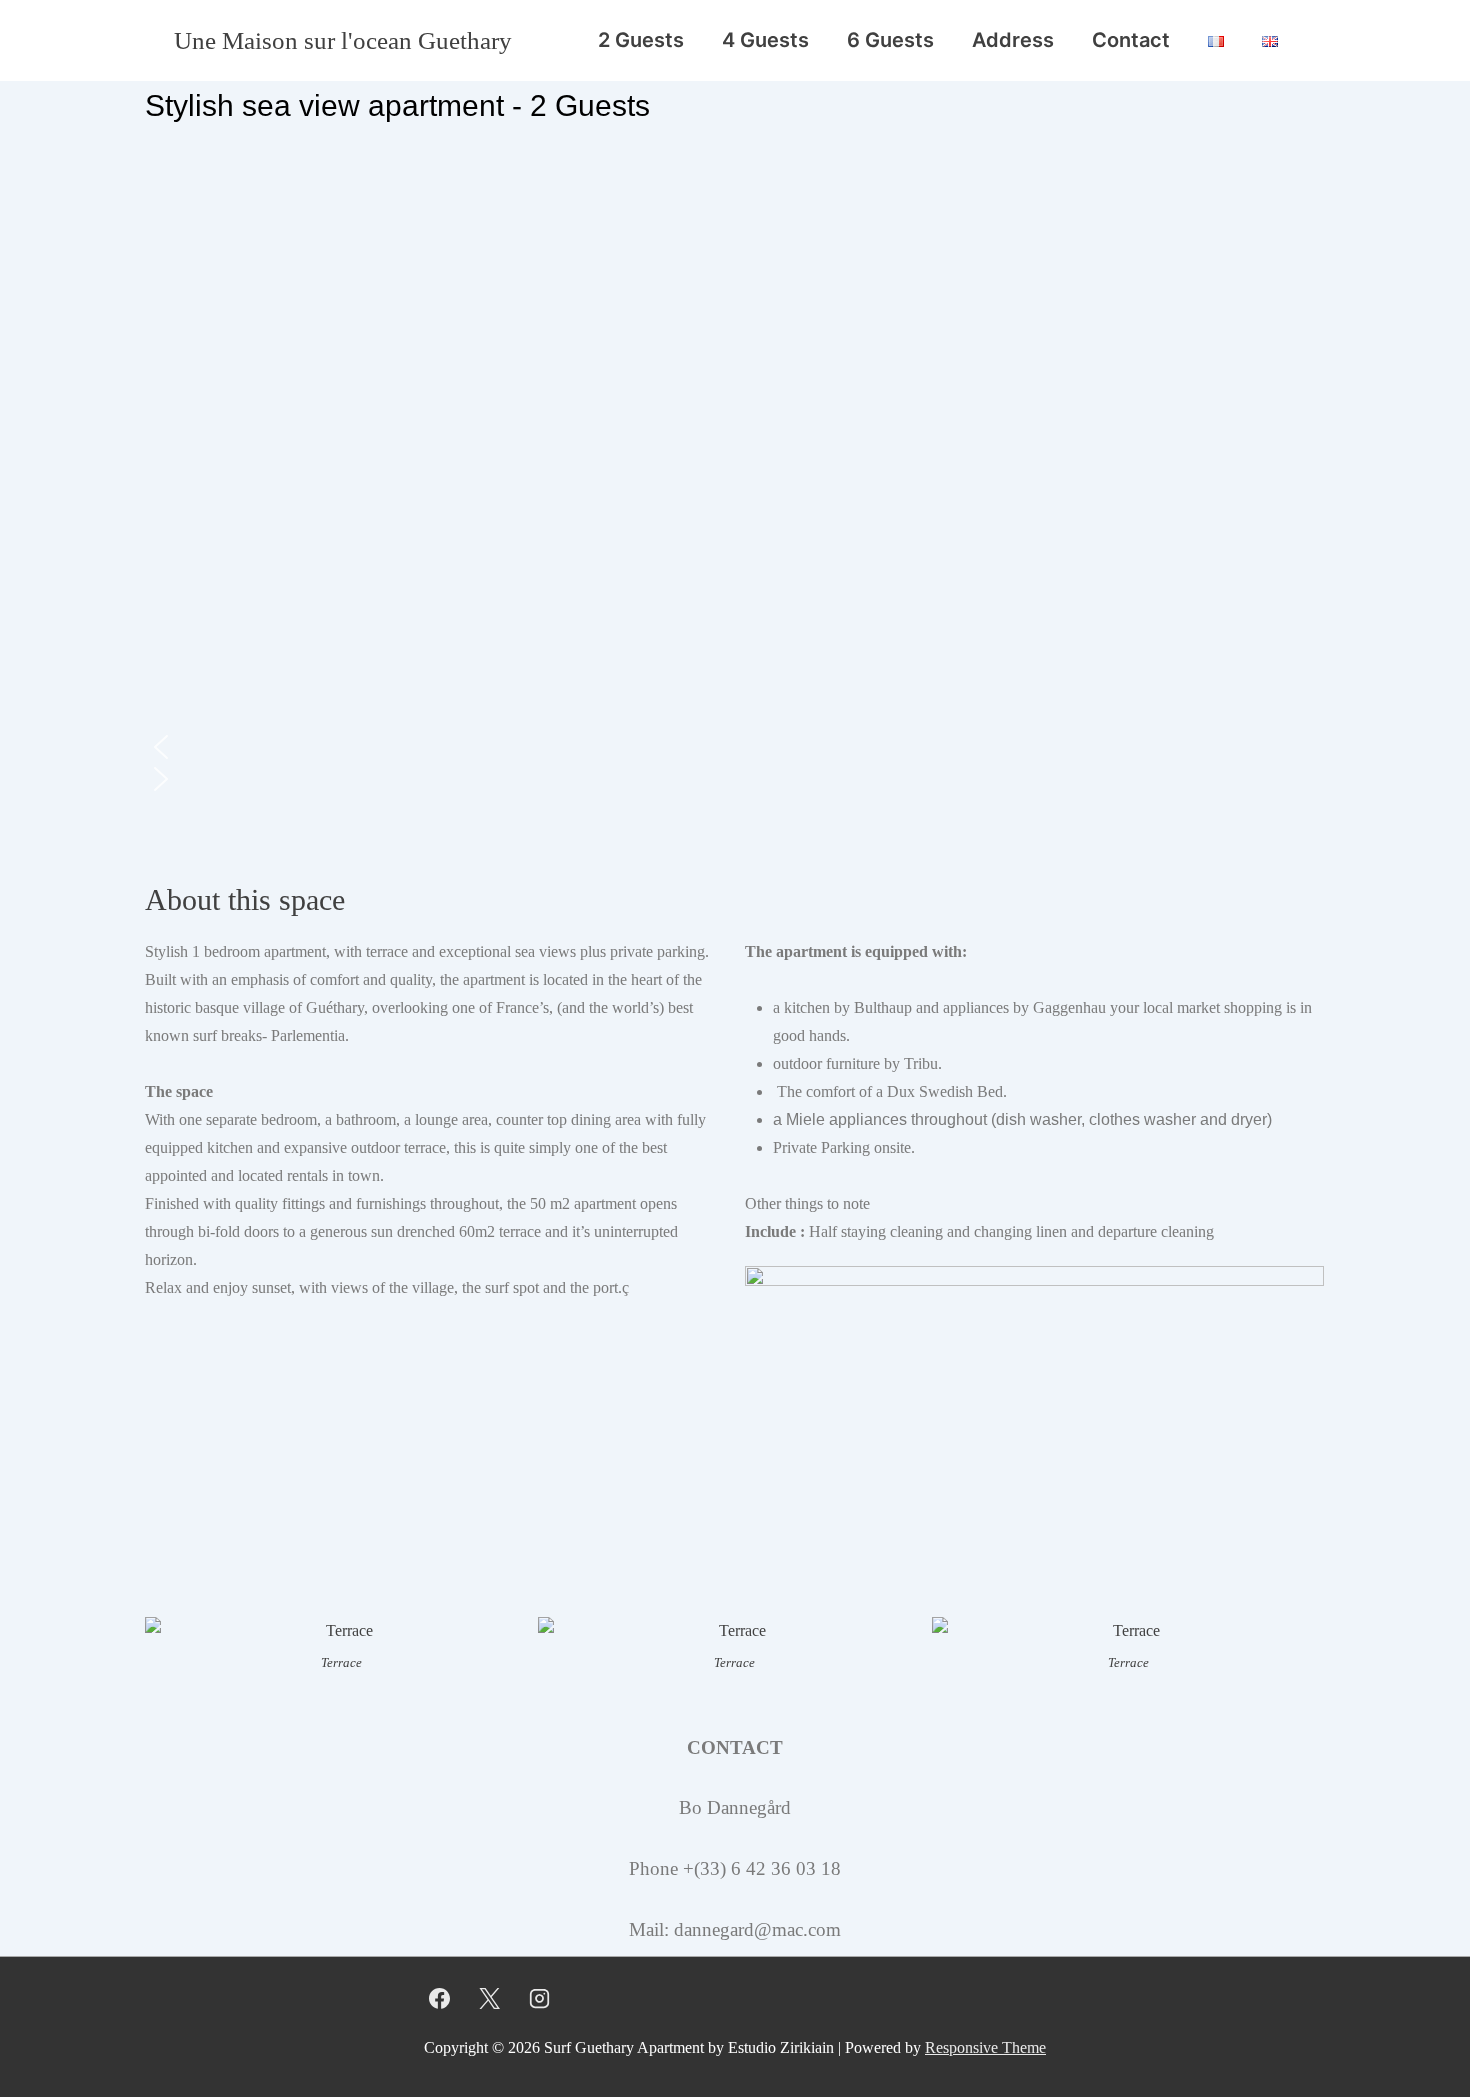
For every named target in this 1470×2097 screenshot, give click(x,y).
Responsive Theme (985, 2047)
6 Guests (890, 40)
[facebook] (440, 1998)
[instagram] (540, 1998)
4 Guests (765, 40)
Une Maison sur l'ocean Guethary (343, 40)
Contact (1131, 40)
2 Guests (641, 40)
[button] (735, 747)
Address (1013, 40)
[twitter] (490, 1998)
